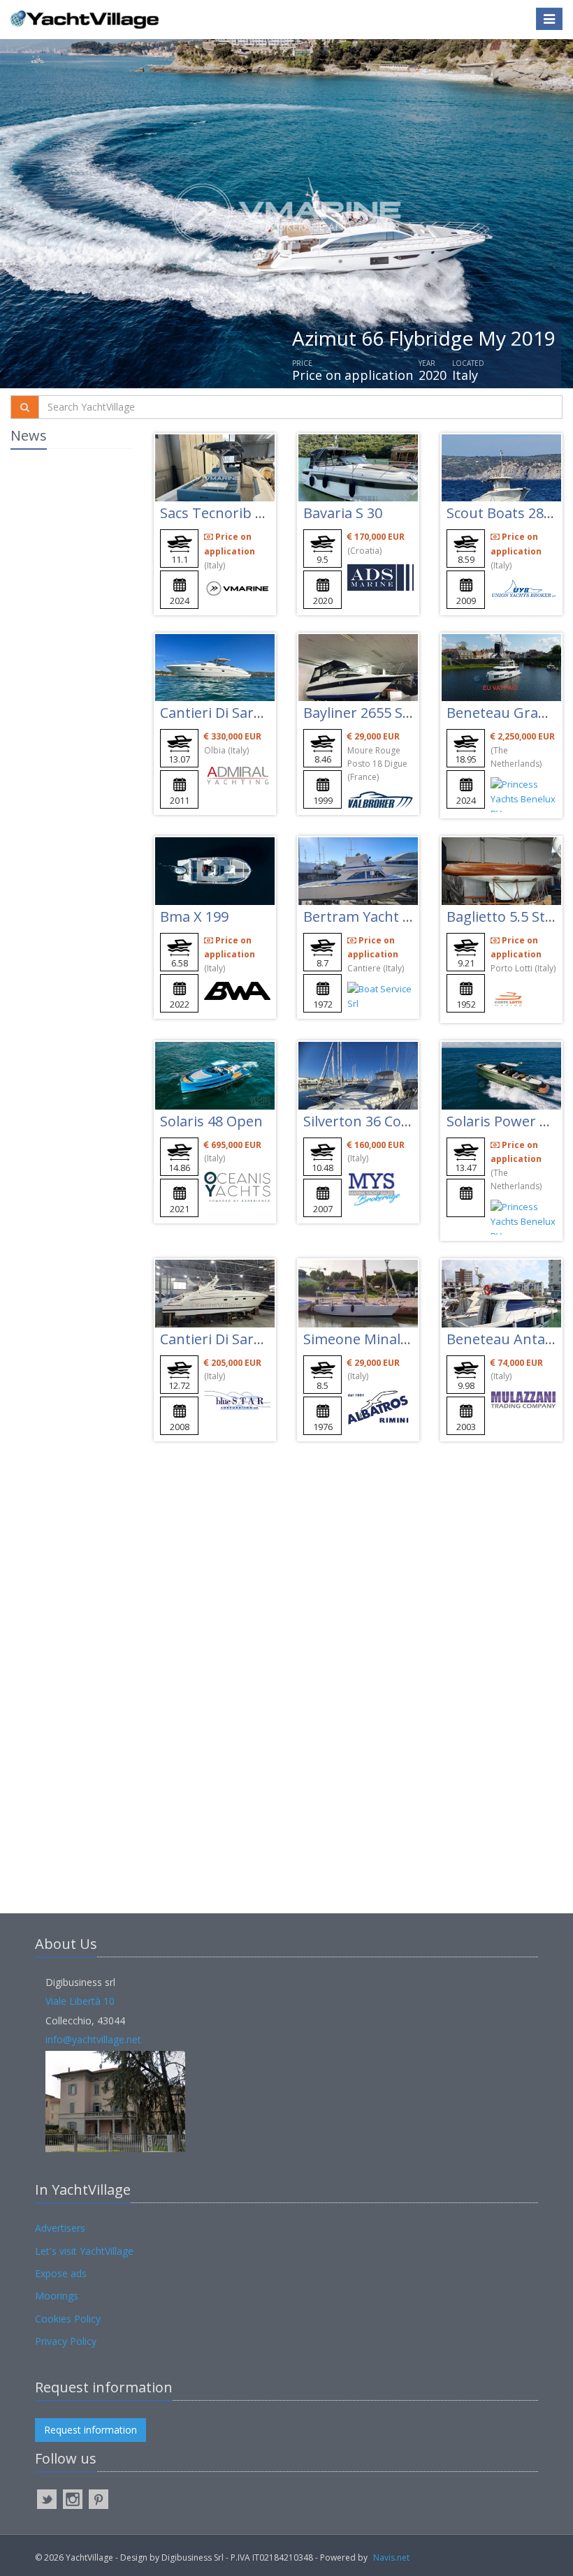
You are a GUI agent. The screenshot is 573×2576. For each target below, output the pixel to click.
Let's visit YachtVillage (84, 2251)
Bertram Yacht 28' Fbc (375, 917)
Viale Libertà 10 (80, 2001)
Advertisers (60, 2228)
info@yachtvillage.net (93, 2039)
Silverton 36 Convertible (382, 1121)
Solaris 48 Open (211, 1121)
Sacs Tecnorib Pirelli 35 (235, 513)
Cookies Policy (68, 2319)
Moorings (57, 2296)
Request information (90, 2430)
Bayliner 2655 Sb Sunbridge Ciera (412, 713)
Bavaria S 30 (343, 513)
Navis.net (391, 2557)
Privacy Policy (66, 2341)
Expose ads (61, 2273)
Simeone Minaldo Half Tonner (402, 1339)
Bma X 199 (194, 917)
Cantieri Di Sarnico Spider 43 (253, 713)
